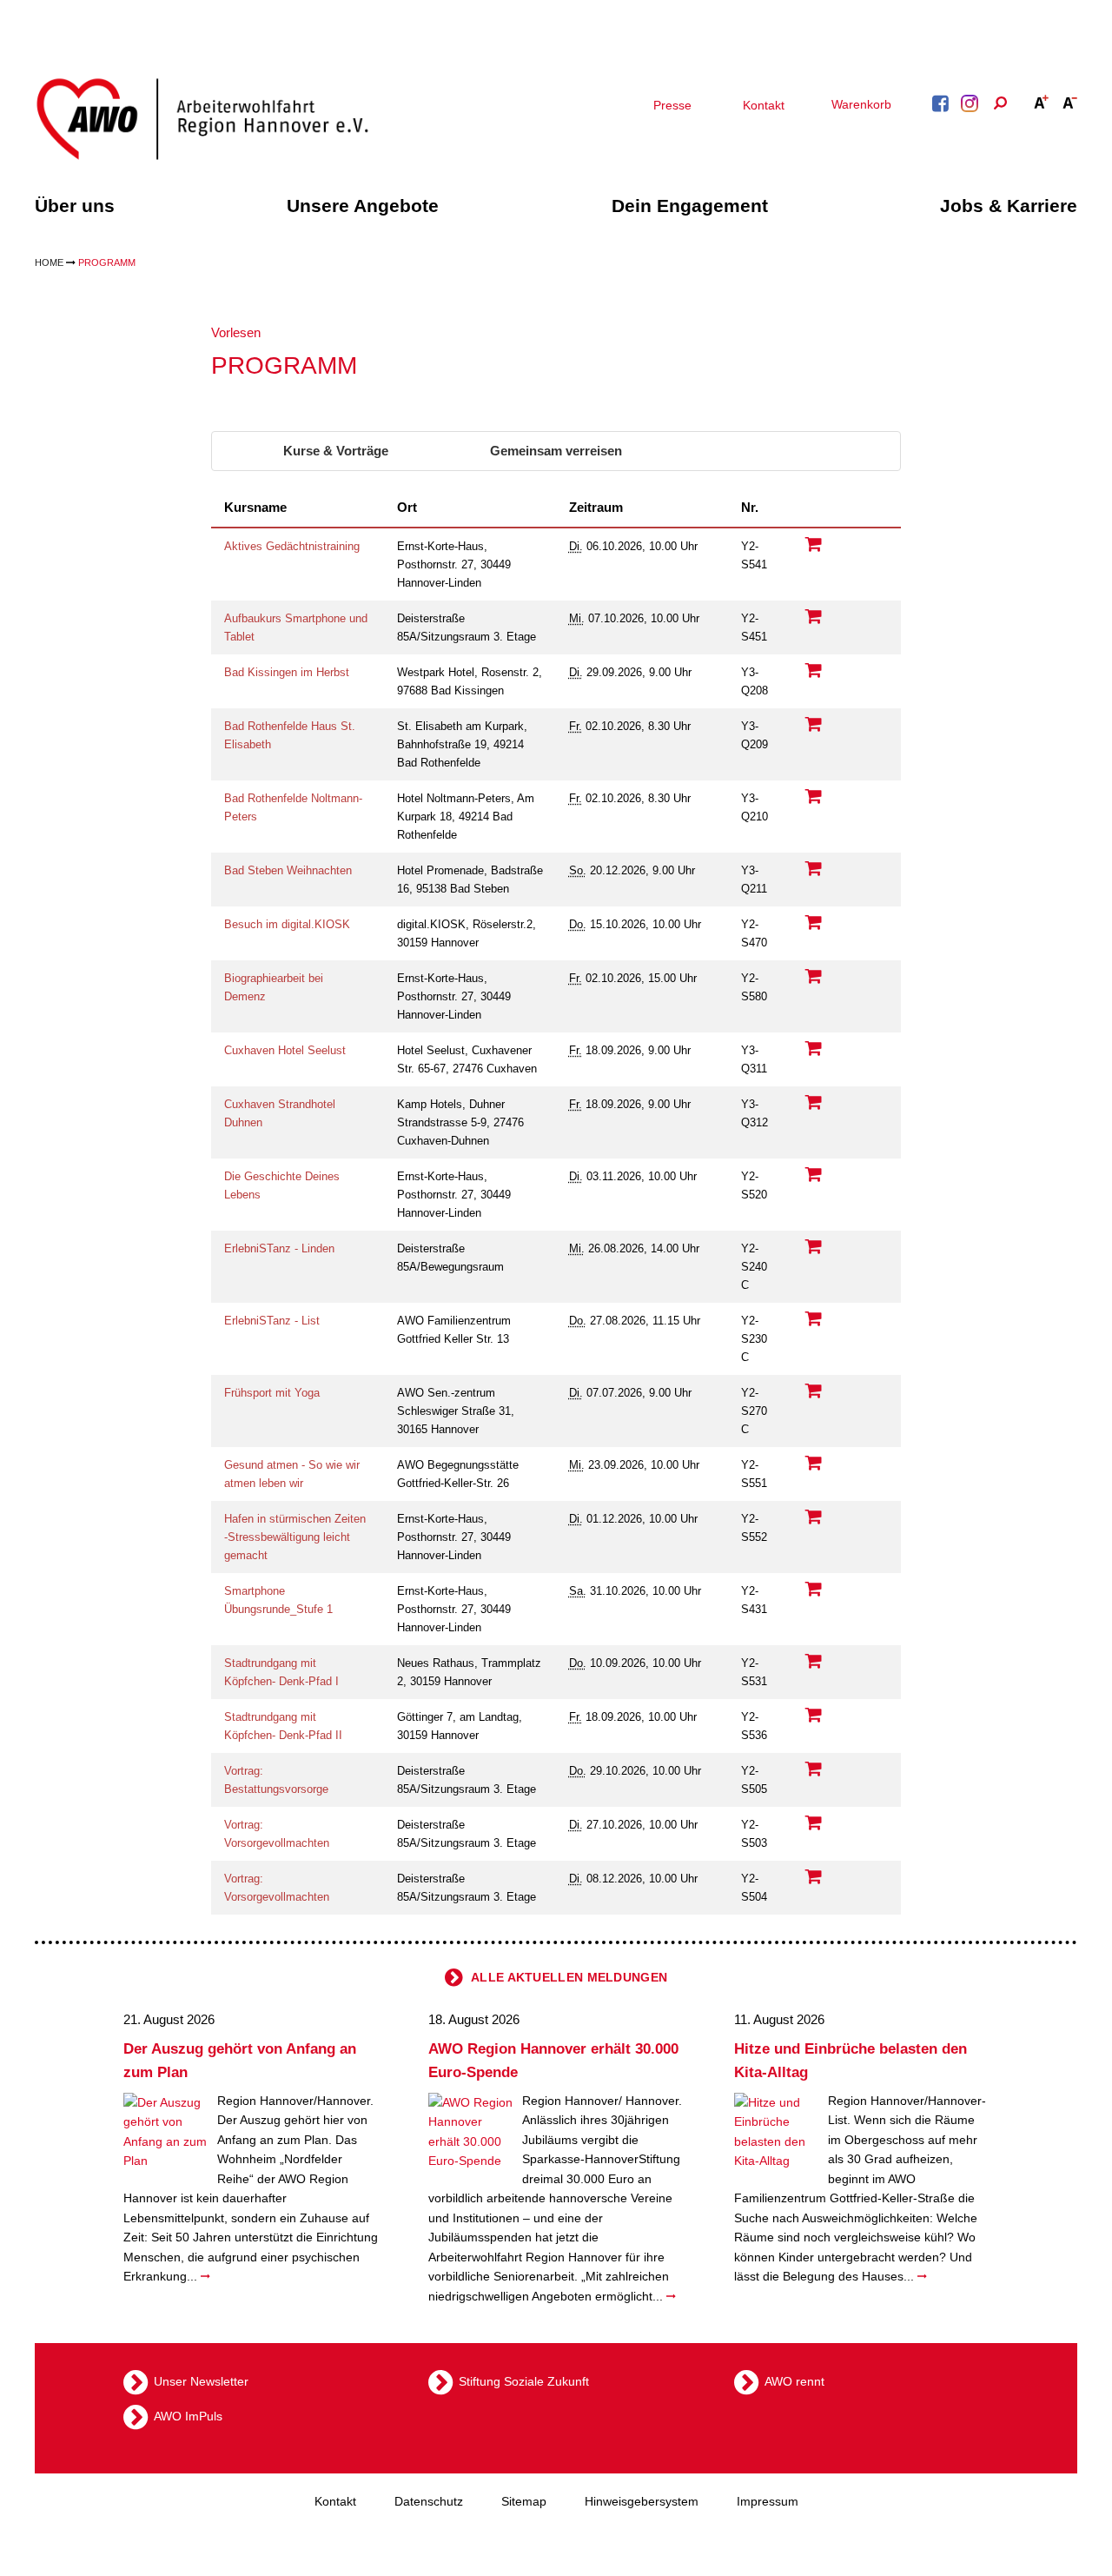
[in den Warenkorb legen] (814, 544)
